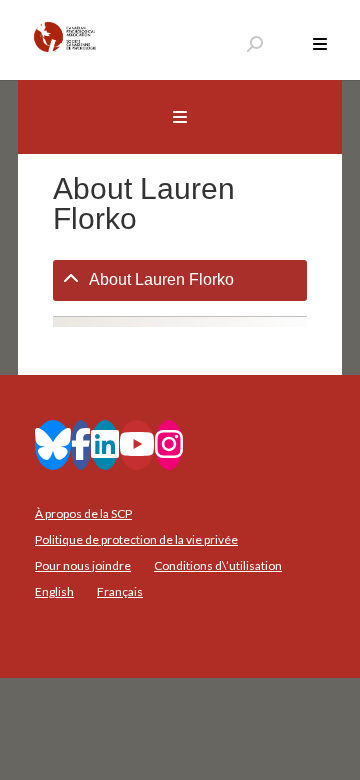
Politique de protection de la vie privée (136, 539)
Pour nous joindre (83, 565)
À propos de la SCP (83, 513)
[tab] (180, 280)
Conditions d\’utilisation (218, 565)
